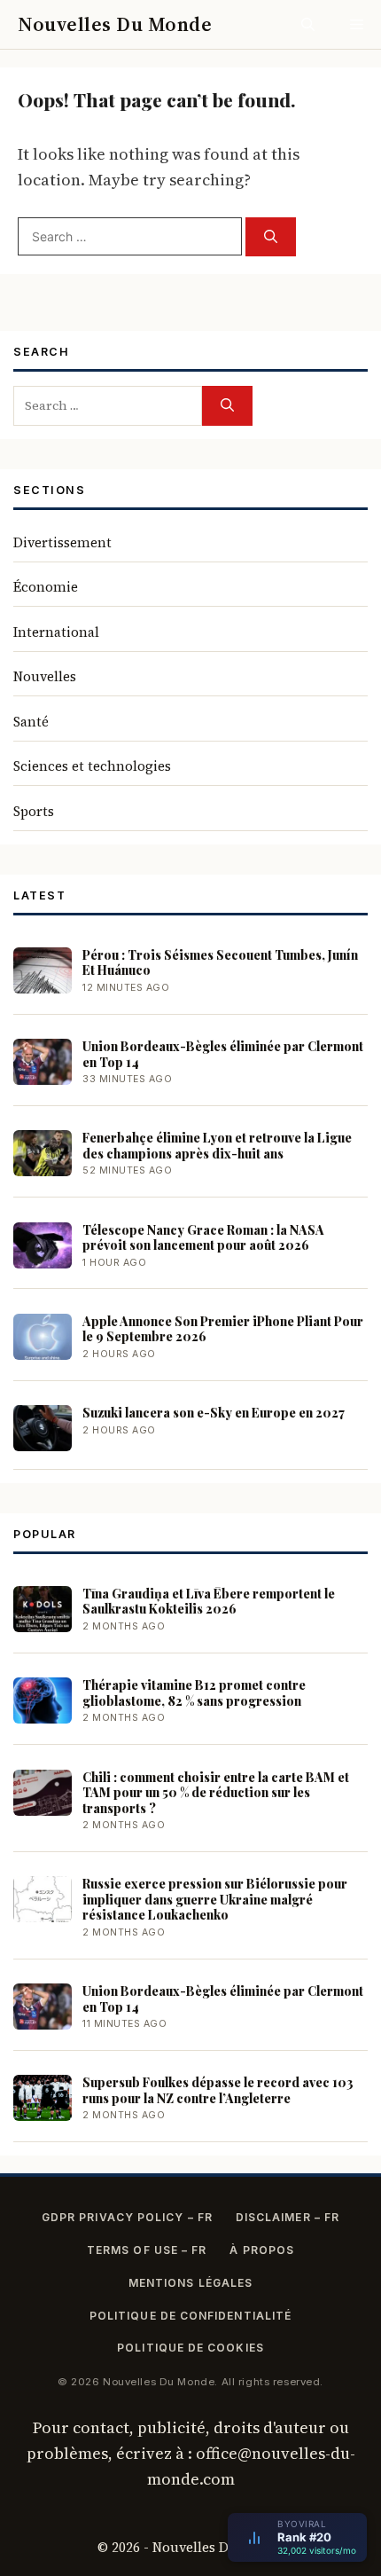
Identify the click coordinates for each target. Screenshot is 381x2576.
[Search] (271, 237)
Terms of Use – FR (147, 2250)
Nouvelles (45, 676)
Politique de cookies (190, 2348)
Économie (46, 587)
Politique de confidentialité (190, 2316)
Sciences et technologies (92, 766)
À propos (262, 2250)
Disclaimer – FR (288, 2217)
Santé (31, 722)
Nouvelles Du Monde (115, 24)
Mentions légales (190, 2283)
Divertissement (62, 542)
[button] (308, 24)
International (56, 632)
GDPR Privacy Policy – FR (127, 2217)
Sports (34, 811)
